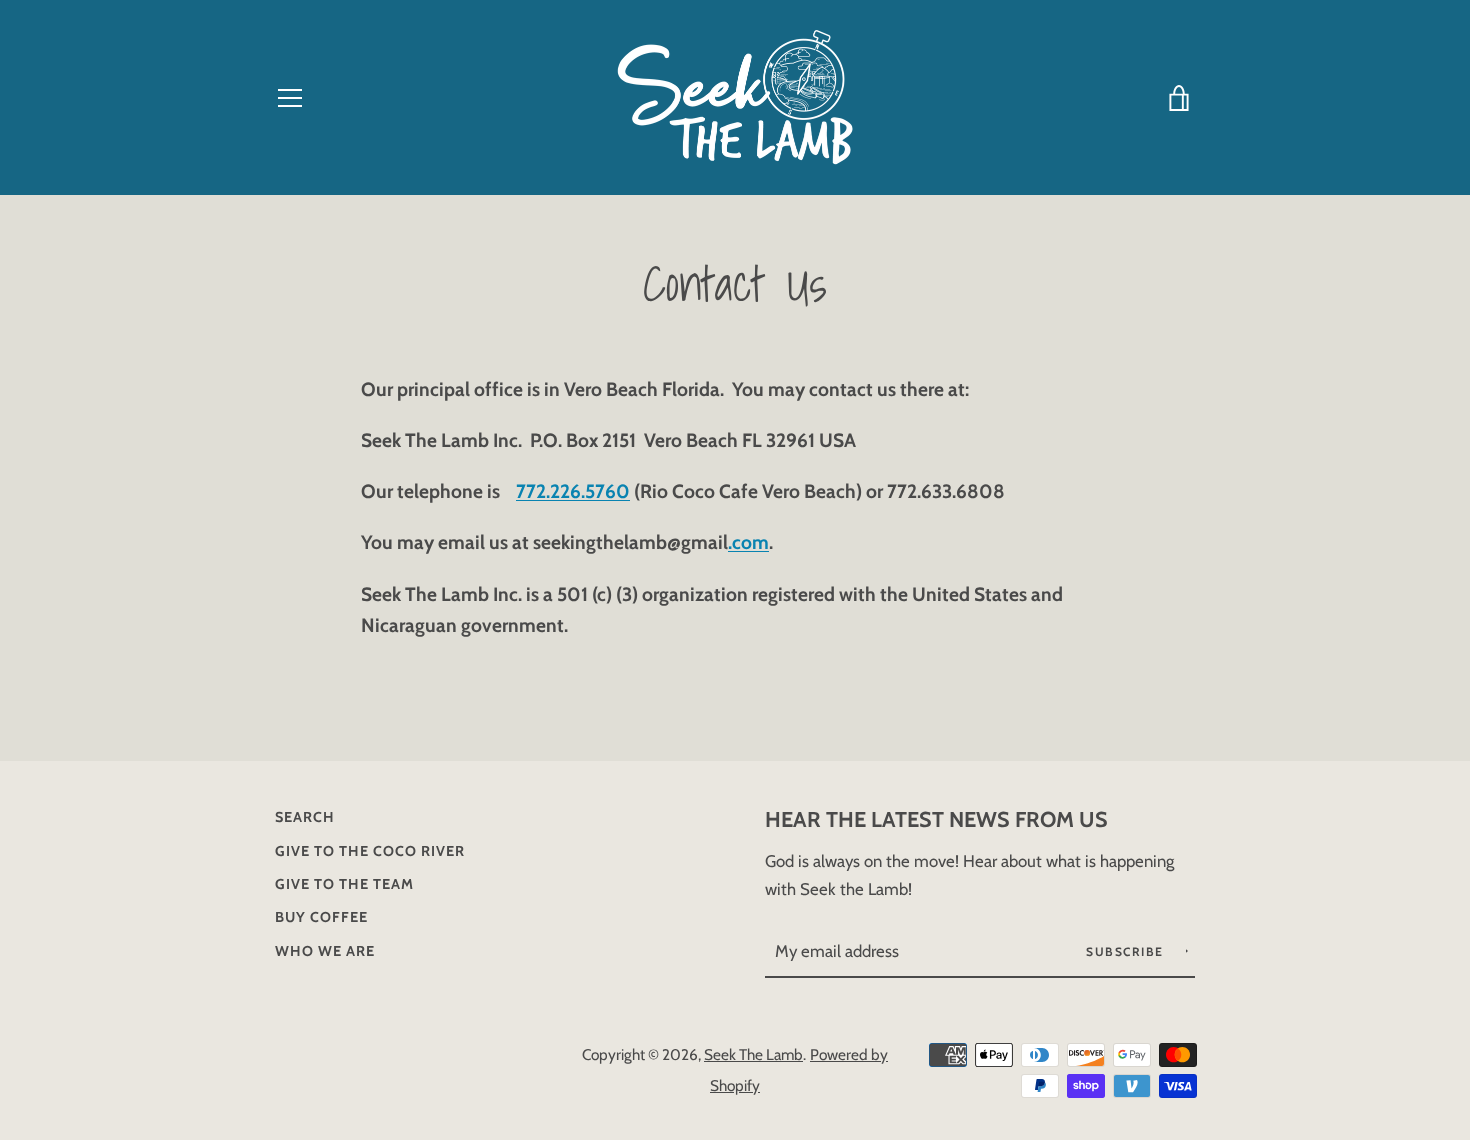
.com (748, 542)
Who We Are (325, 951)
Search (305, 817)
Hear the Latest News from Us (936, 819)
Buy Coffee (321, 917)
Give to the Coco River (370, 851)
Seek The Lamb (753, 1054)
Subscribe (1127, 951)
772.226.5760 (573, 491)
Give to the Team (344, 884)
